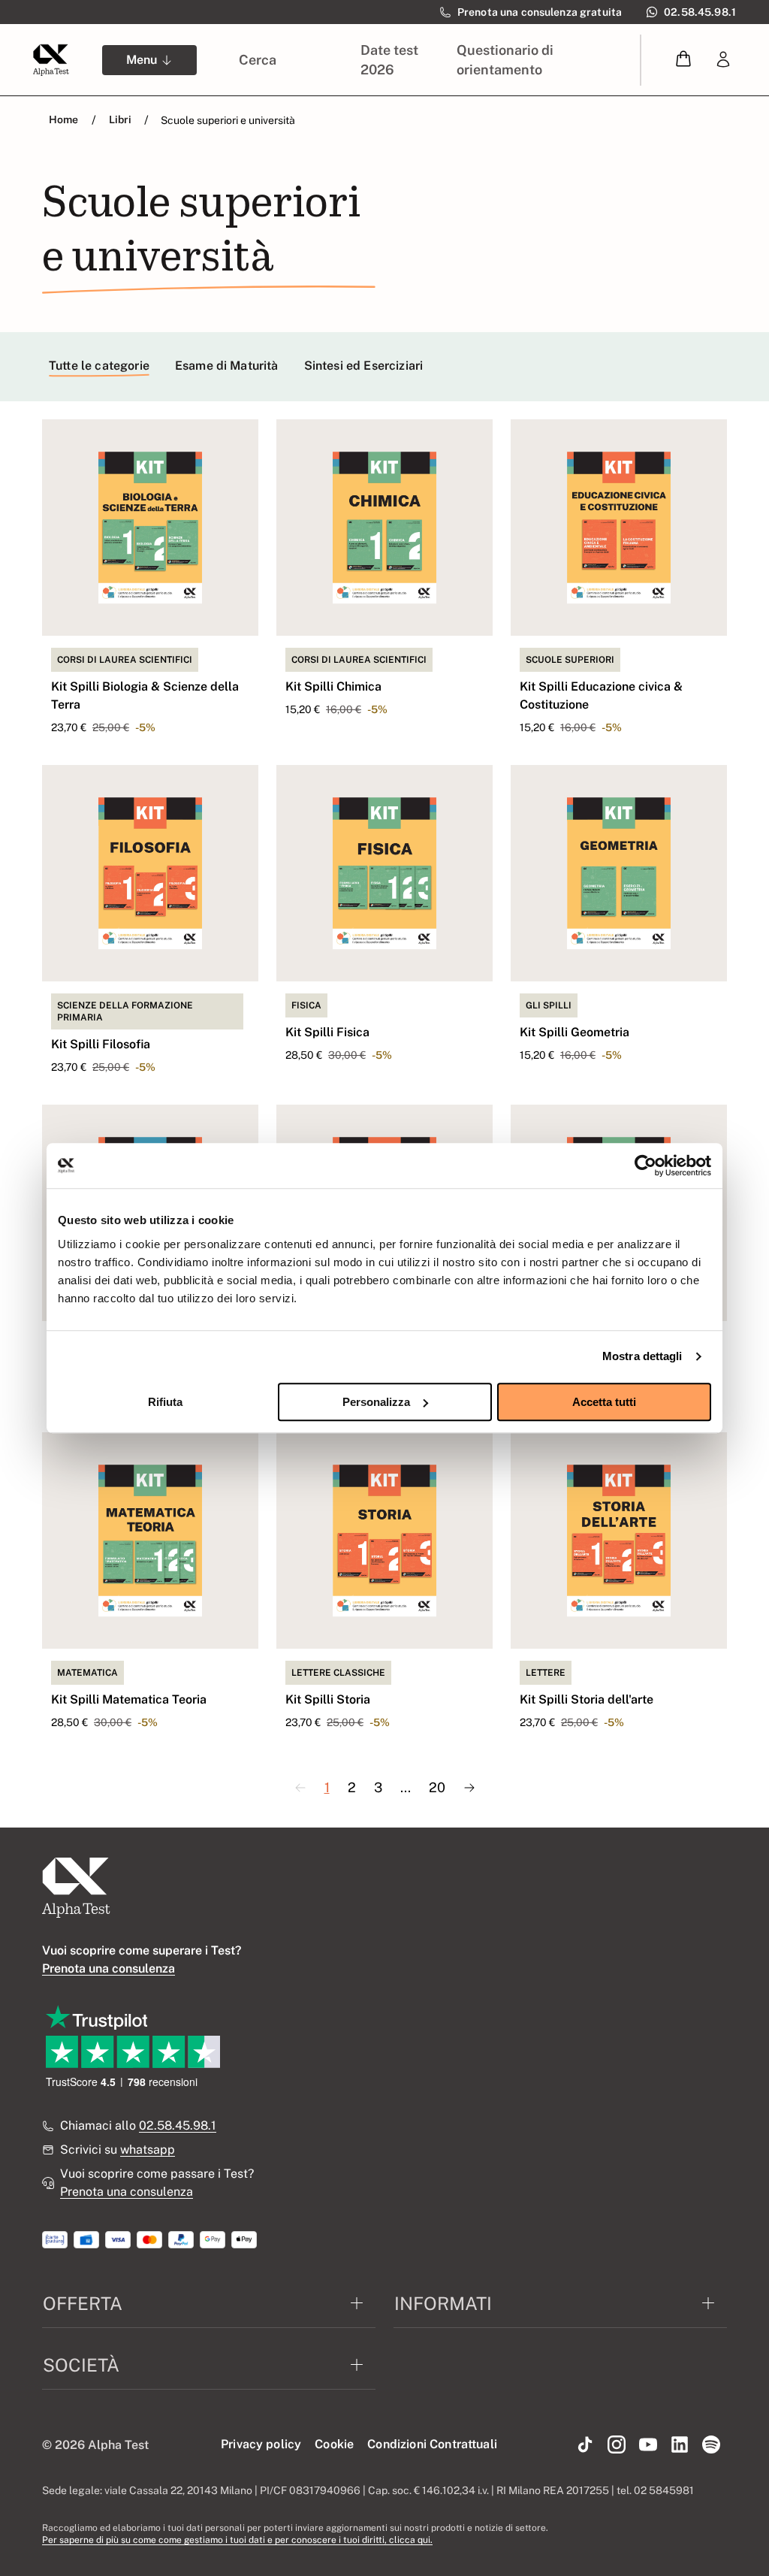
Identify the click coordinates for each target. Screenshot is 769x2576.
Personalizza (376, 1402)
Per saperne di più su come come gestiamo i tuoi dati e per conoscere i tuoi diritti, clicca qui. (237, 2540)
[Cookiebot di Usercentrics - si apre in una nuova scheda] (645, 1166)
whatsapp (148, 2150)
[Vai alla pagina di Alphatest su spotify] (711, 2445)
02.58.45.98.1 (178, 2126)
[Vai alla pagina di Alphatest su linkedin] (680, 2445)
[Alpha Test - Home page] (51, 60)
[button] (683, 60)
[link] (723, 60)
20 (437, 1787)
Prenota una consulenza (127, 2192)
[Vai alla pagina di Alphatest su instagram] (617, 2445)
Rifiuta (165, 1402)
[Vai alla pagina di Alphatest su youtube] (648, 2445)
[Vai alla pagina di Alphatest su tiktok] (585, 2445)
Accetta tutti (604, 1402)
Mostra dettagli (642, 1356)
